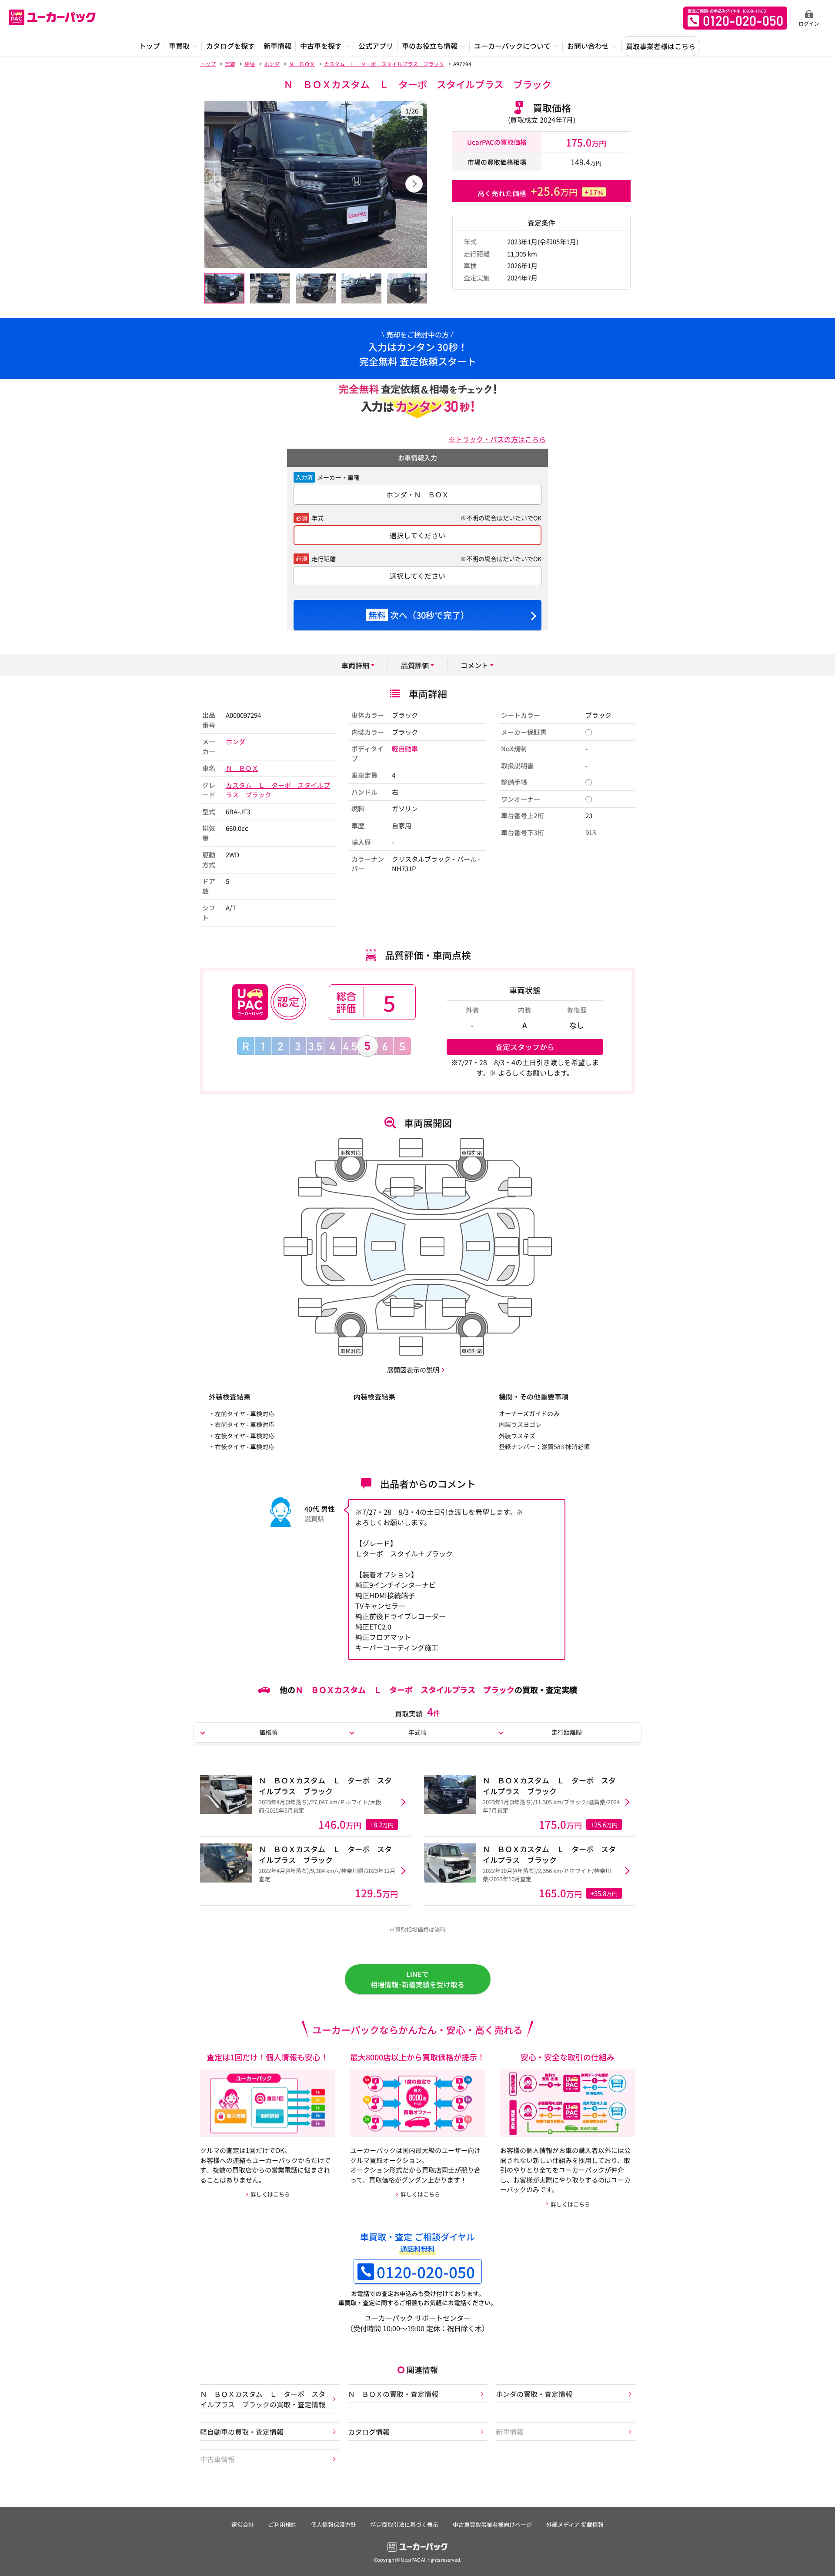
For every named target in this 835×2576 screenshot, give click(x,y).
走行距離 (324, 559)
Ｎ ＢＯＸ (242, 768)
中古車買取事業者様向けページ (492, 2524)
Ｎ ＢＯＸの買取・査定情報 (393, 2394)
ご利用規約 (282, 2524)
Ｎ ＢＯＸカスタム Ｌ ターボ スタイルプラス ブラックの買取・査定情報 (263, 2399)
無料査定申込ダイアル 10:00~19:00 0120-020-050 (735, 18)
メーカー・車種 (338, 477)
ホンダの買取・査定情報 (534, 2394)
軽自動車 (405, 748)
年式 (317, 518)
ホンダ (235, 741)
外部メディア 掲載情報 (575, 2524)
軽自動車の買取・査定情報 (242, 2432)
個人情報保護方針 (334, 2524)
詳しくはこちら (270, 2194)
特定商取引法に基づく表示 (404, 2524)
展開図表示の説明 (413, 1370)
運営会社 (243, 2524)
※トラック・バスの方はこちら (497, 439)
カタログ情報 (369, 2432)
